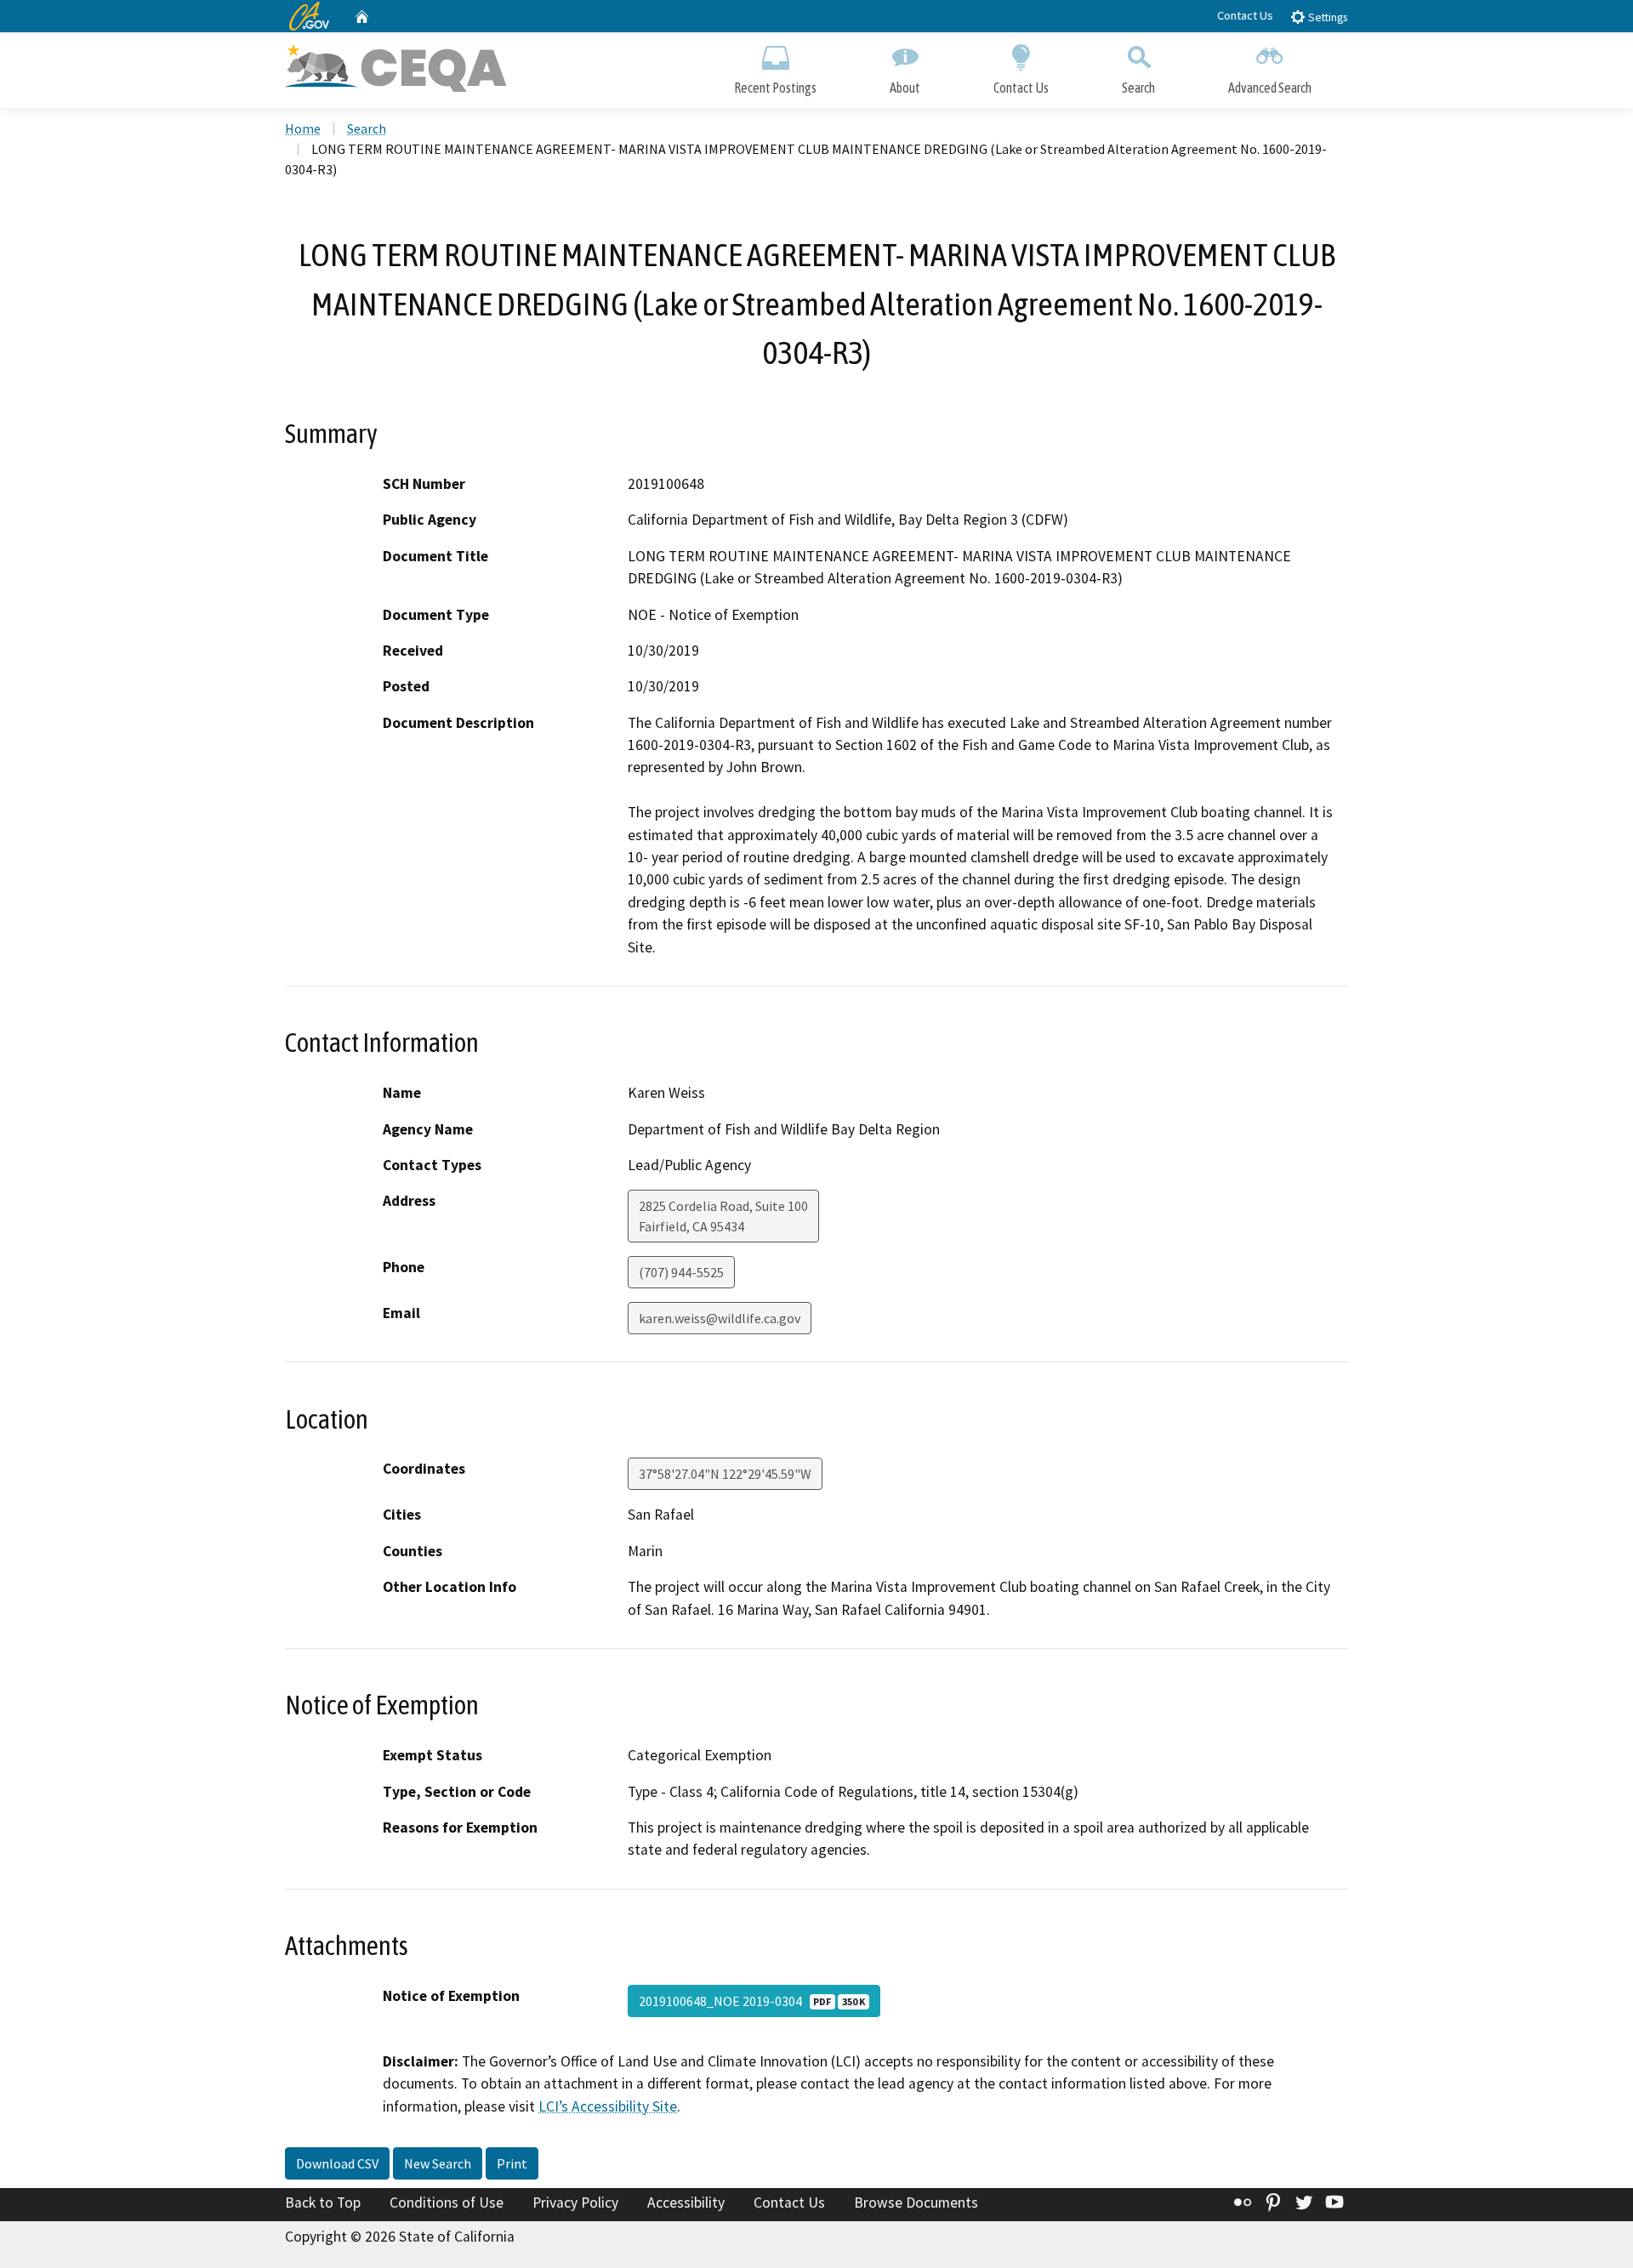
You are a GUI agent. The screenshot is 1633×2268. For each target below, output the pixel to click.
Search (1138, 88)
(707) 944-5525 (681, 1272)
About (905, 88)
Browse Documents (916, 2203)
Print (512, 2163)
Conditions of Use (447, 2203)
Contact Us (1245, 15)
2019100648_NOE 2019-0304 (752, 2001)
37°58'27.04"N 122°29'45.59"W (725, 1474)
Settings (1326, 17)
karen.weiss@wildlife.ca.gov (720, 1318)
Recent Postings (775, 88)
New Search (438, 2163)
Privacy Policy (575, 2203)
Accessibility (686, 2203)
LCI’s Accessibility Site (608, 2106)
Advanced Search (1270, 88)
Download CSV (337, 2163)
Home (303, 128)
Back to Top (323, 2203)
